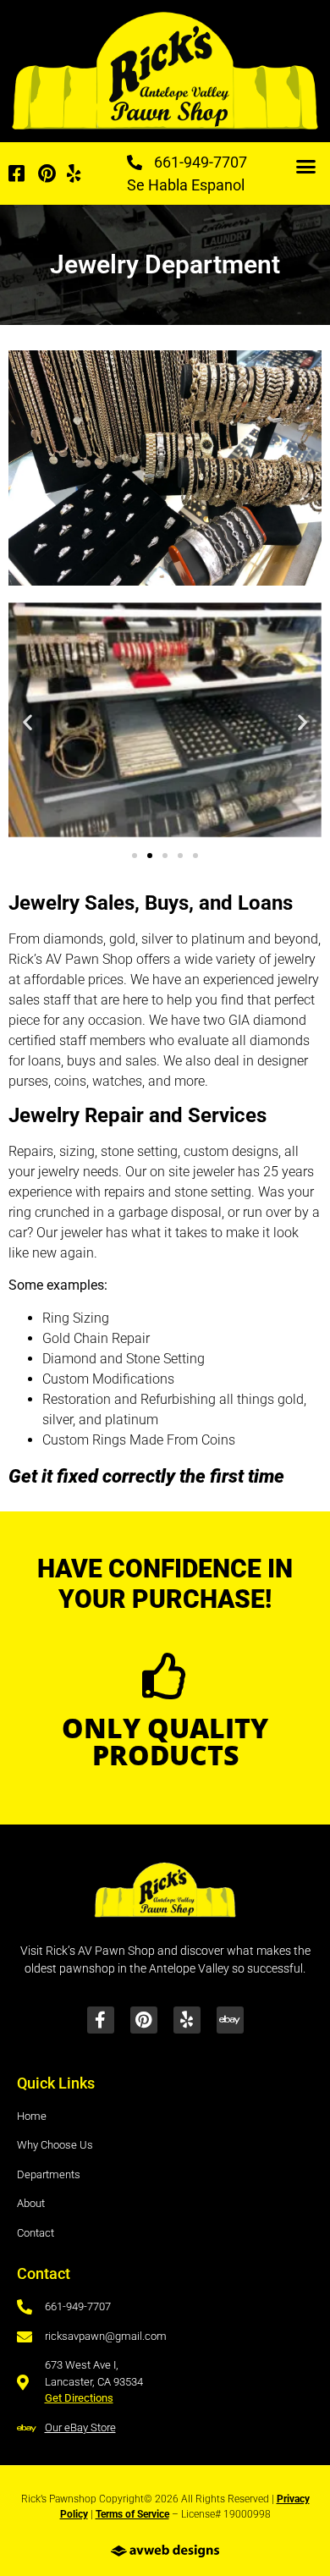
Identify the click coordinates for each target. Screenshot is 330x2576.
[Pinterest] (144, 2020)
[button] (305, 167)
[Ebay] (230, 2020)
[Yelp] (187, 2020)
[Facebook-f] (101, 2020)
